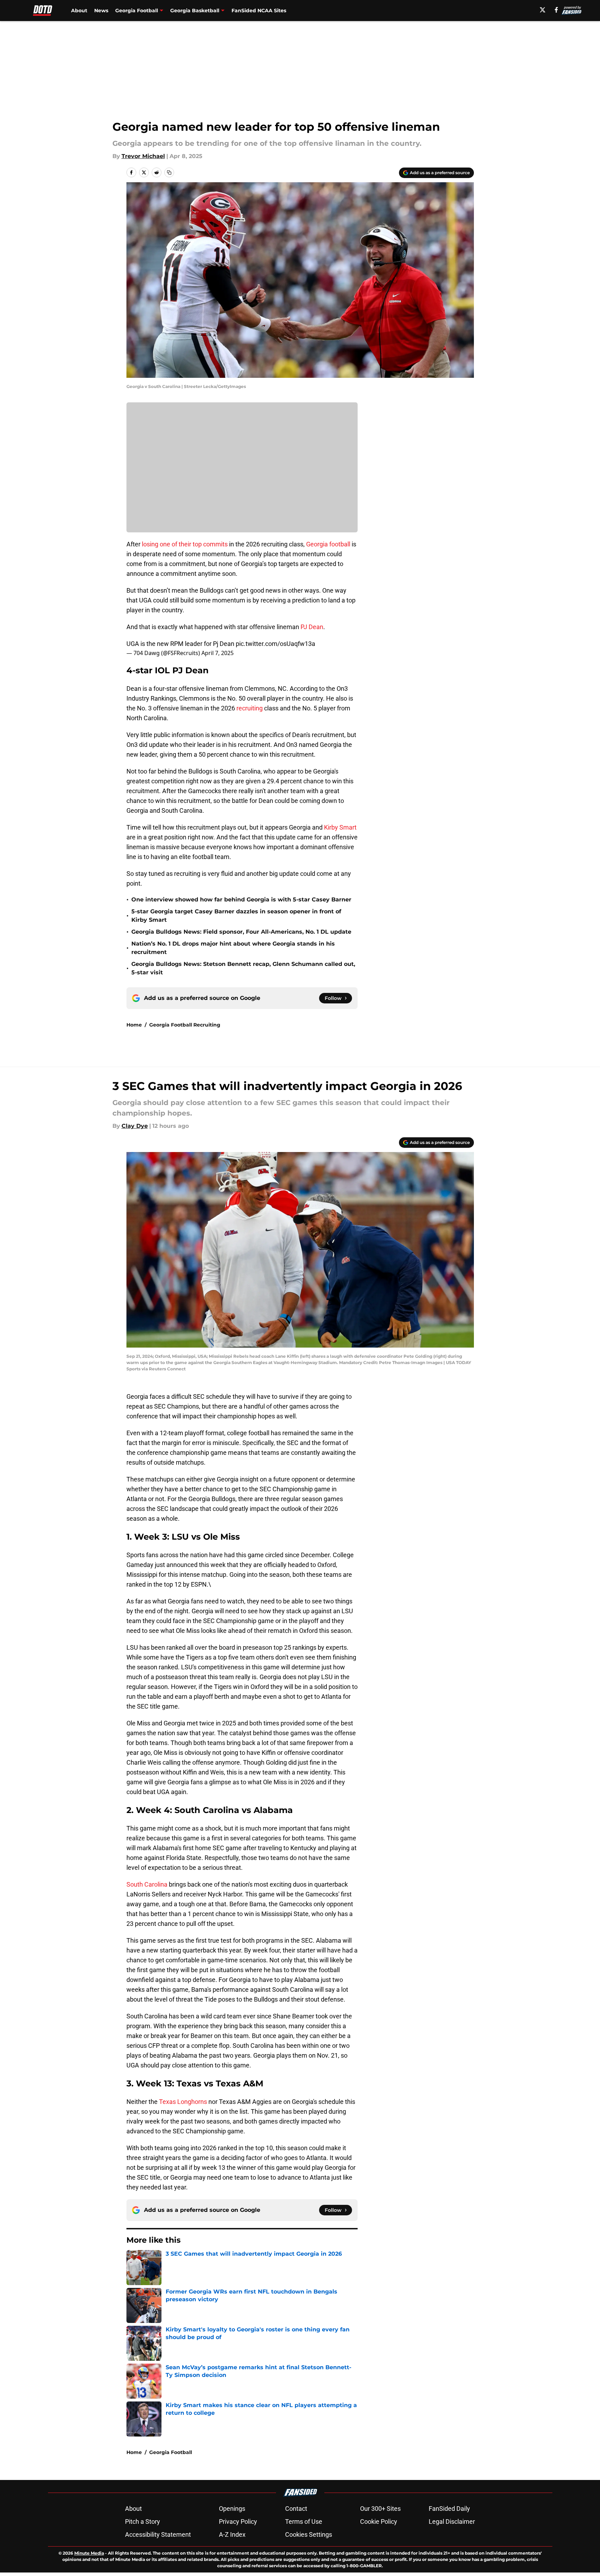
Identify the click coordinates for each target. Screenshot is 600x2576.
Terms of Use (304, 2522)
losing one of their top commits (184, 544)
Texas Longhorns (183, 2102)
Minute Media (89, 2553)
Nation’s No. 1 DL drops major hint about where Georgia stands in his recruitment (233, 948)
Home (134, 1025)
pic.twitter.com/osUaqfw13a (275, 644)
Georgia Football (171, 2452)
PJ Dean (312, 627)
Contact (296, 2509)
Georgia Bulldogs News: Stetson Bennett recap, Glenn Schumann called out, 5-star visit (243, 968)
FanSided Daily (449, 2509)
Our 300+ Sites (380, 2509)
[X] (543, 10)
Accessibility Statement (158, 2534)
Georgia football (328, 544)
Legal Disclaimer (452, 2522)
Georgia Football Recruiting (185, 1025)
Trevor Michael (143, 156)
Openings (232, 2509)
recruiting (250, 708)
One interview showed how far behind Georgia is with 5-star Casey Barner (241, 899)
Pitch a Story (143, 2522)
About (79, 11)
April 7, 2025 (218, 653)
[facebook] (556, 10)
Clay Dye (135, 1126)
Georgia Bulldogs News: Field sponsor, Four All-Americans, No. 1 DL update (241, 932)
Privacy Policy (238, 2522)
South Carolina (147, 1884)
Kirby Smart (340, 827)
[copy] (169, 172)
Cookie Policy (379, 2522)
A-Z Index (232, 2534)
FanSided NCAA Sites (259, 11)
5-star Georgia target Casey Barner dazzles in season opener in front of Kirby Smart (236, 916)
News (101, 11)
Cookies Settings (309, 2534)
